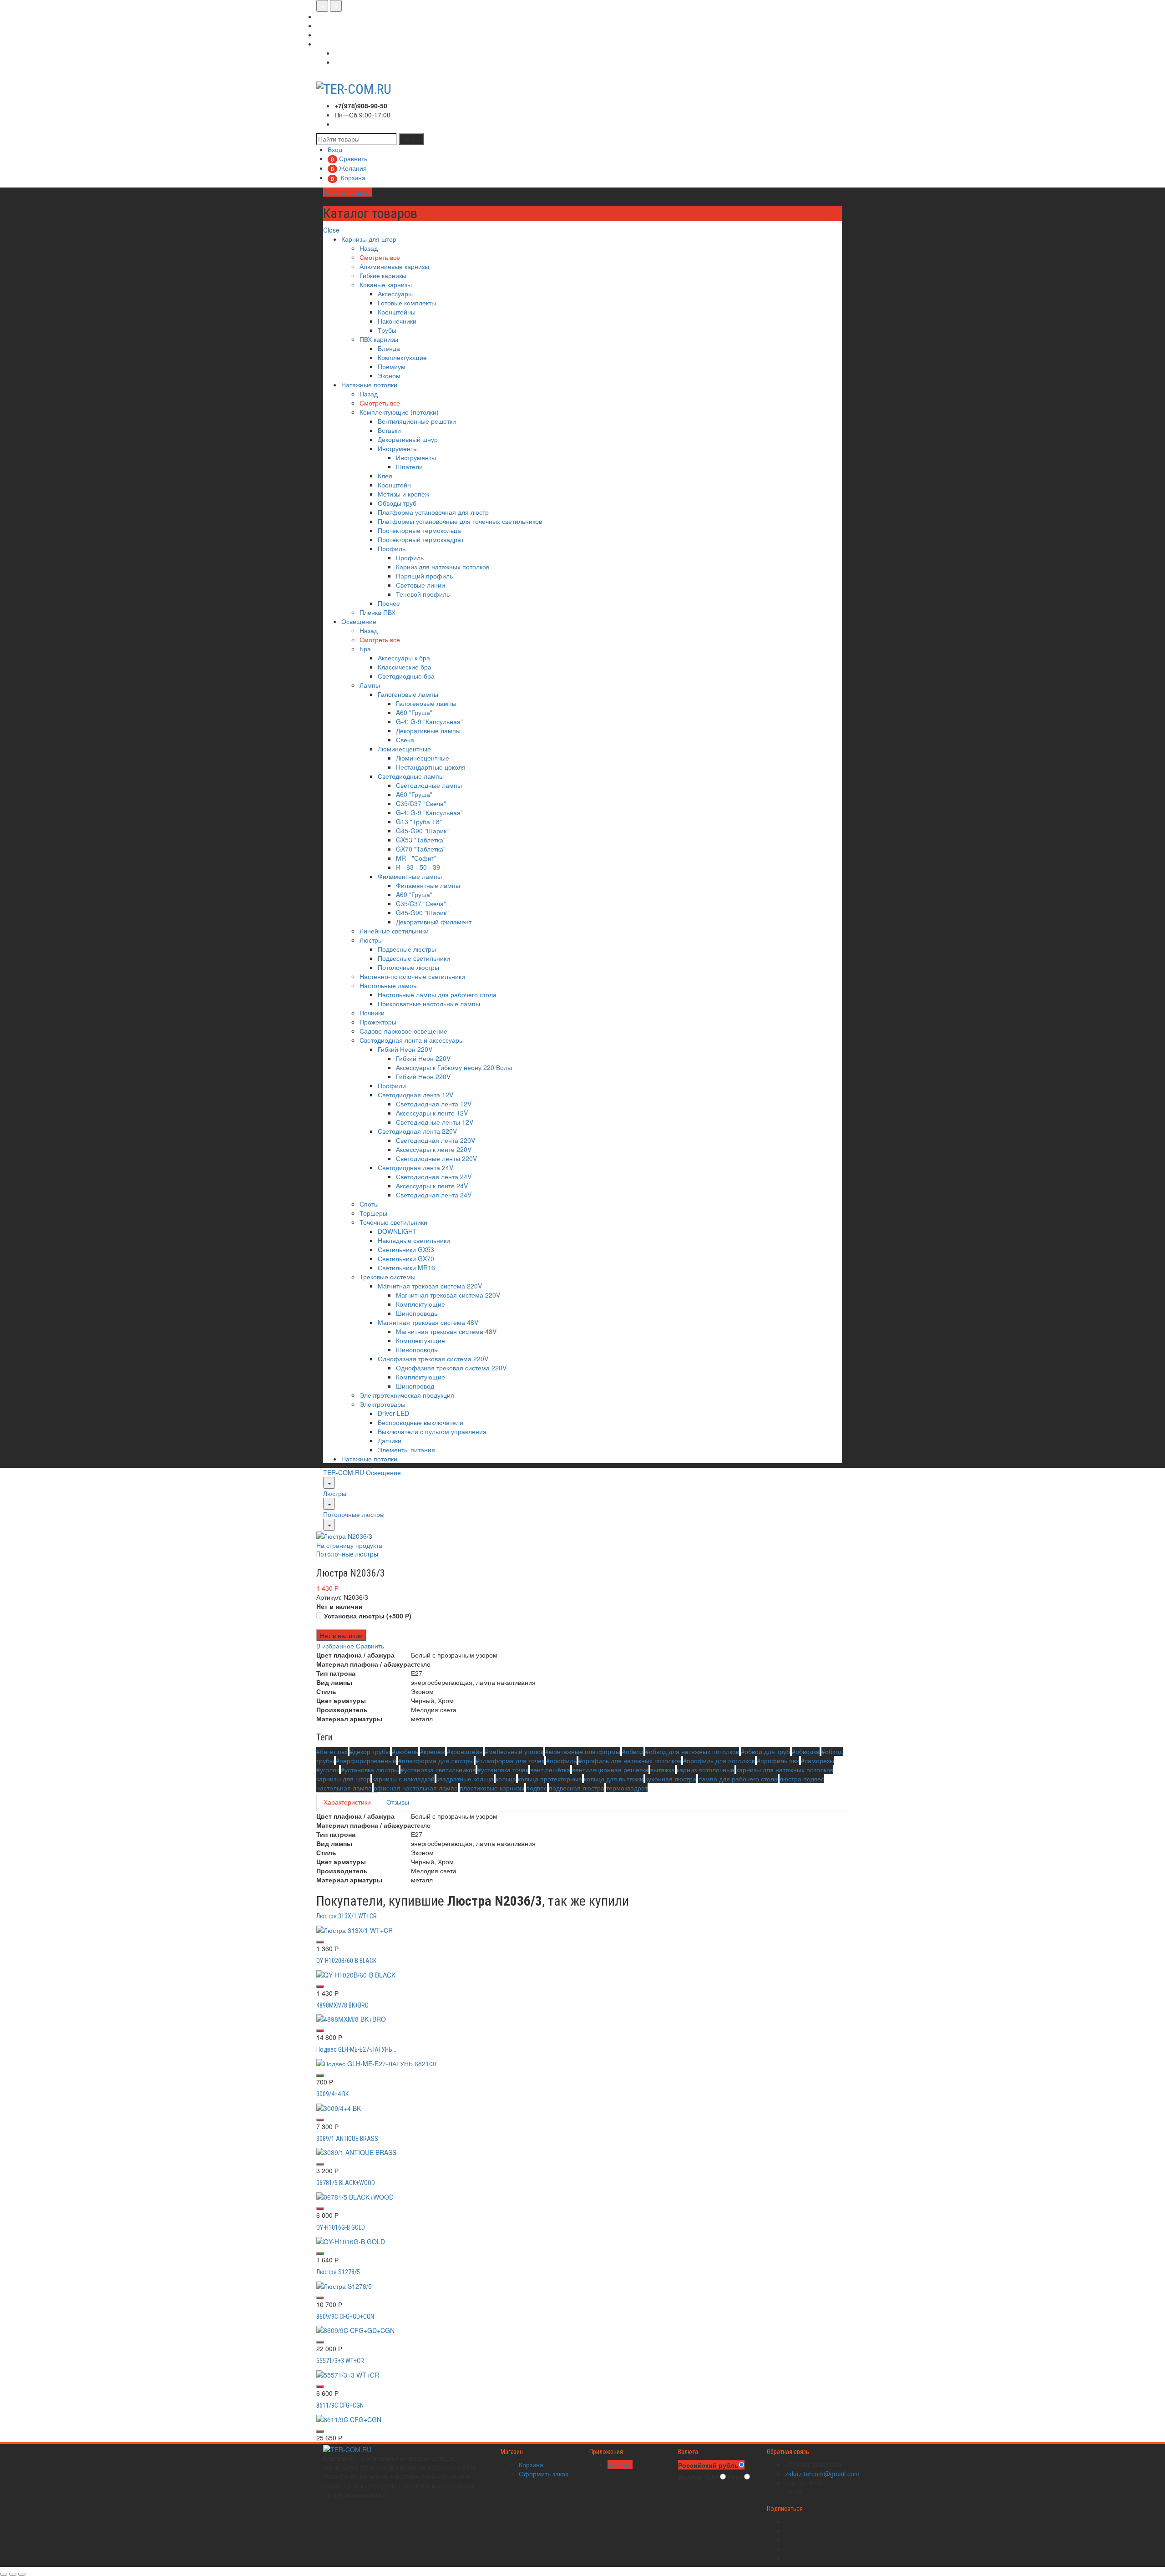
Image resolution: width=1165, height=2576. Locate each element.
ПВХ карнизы (379, 339)
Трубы (387, 330)
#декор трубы (370, 1751)
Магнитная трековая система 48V (428, 1322)
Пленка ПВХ (377, 612)
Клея (385, 476)
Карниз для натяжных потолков (443, 567)
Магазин (620, 2464)
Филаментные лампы (410, 876)
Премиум (392, 366)
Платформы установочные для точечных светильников (460, 521)
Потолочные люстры (408, 967)
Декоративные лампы (428, 730)
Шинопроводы (417, 1313)
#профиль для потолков (719, 1760)
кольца (506, 1779)
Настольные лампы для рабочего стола (437, 994)
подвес (537, 1788)
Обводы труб (397, 503)
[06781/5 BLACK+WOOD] (355, 2196)
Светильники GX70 (406, 1258)
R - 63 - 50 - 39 (418, 867)
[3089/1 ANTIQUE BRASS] (356, 2151)
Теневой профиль (423, 594)
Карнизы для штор (369, 239)
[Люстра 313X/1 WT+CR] (355, 1929)
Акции (325, 25)
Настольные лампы (389, 985)
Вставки (389, 430)
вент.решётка (550, 1770)
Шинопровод (415, 1386)
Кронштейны (397, 312)
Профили (392, 1085)
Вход (342, 53)
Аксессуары (395, 294)
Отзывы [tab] (398, 1802)
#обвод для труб (765, 1751)
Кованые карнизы (386, 284)
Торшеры (373, 1213)
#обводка (806, 1751)
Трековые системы (387, 1277)
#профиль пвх (778, 1760)
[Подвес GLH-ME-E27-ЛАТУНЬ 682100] (376, 2063)
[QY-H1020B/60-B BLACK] (356, 1973)
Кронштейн (394, 485)
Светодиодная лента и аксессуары (412, 1040)
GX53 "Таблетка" (421, 840)
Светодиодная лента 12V (415, 1095)
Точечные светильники (393, 1222)
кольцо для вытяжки (614, 1779)
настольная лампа (344, 1788)
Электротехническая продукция (407, 1395)
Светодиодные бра (406, 676)
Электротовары (382, 1404)
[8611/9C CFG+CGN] (349, 2418)
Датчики (390, 1440)
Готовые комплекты (407, 303)
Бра (365, 649)
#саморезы (818, 1760)
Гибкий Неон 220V (405, 1049)
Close (331, 230)
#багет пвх (332, 1751)
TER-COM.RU (344, 1472)
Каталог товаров (347, 192)
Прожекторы (378, 1022)
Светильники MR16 (406, 1268)
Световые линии (420, 585)
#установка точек (503, 1770)
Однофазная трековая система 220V (433, 1359)
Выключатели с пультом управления (432, 1431)
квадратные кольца (465, 1779)
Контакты (330, 44)
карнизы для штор (343, 1779)
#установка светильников (438, 1770)
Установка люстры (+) (367, 1616)
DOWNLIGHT (397, 1231)
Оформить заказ (543, 2474)
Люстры (371, 940)
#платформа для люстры (436, 1760)
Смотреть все (380, 257)
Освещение (359, 621)
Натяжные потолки (369, 385)
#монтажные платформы (583, 1751)
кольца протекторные (550, 1779)
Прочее (389, 603)
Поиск (411, 139)
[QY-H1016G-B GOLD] (351, 2241)
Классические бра (405, 667)
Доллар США (699, 2477)
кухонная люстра (671, 1779)
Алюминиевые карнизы (394, 266)
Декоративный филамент (434, 922)
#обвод (633, 1751)
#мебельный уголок (514, 1751)
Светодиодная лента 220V (417, 1131)
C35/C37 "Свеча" (421, 803)
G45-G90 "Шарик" (422, 831)
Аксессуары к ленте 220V (434, 1149)
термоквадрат (627, 1788)
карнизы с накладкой (403, 1779)
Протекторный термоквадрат (421, 539)
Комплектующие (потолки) (399, 412)
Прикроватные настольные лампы (429, 1004)
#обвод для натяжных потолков (692, 1751)
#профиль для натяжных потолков (630, 1760)
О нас (325, 16)
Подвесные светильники (414, 958)
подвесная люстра (577, 1788)
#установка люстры (370, 1770)
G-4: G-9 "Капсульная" (429, 721)
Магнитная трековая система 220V (430, 1286)
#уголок (328, 1770)
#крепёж (433, 1751)
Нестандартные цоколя (431, 767)
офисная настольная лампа (416, 1788)
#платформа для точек (510, 1760)
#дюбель (405, 1751)
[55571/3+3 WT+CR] (348, 2374)
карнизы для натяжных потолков (785, 1770)
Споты (369, 1204)
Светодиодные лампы (411, 776)
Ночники (372, 1013)
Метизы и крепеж (403, 494)
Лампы (370, 685)
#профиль (561, 1760)
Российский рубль (708, 2465)
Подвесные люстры (407, 949)
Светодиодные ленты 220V (436, 1158)
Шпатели (409, 467)
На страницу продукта (349, 1545)
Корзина (531, 2464)
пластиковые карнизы (492, 1788)
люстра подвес (802, 1779)
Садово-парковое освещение (403, 1031)
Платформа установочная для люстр (433, 512)
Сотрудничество (340, 35)
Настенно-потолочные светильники (412, 976)
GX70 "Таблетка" (421, 849)
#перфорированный (366, 1760)
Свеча (405, 740)
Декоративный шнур (408, 439)
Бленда (389, 348)
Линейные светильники (394, 931)
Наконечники (397, 321)
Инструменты (398, 448)
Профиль (392, 548)
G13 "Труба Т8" (419, 821)
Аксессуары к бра (404, 658)
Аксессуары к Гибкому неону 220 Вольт (454, 1067)
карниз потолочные (706, 1770)
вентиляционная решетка (610, 1770)
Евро (736, 2477)
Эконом (389, 375)
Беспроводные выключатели (420, 1422)
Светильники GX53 (406, 1249)
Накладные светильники (414, 1240)
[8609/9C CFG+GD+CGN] (355, 2329)
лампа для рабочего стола (738, 1779)
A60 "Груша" (414, 712)
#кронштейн (465, 1751)
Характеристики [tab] (347, 1802)
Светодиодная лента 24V (415, 1167)
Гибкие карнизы (383, 275)
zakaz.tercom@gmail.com (822, 2474)
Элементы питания (406, 1450)
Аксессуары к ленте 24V (432, 1186)
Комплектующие (402, 357)
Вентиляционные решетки (417, 421)
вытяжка (663, 1770)
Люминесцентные (404, 749)
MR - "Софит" (416, 858)
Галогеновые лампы (408, 694)
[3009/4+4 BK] (339, 2107)
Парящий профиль (424, 576)
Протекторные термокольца (419, 530)
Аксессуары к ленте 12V (432, 1113)
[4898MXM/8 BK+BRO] (351, 2018)
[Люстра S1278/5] (344, 2285)
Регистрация (353, 62)
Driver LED (393, 1413)
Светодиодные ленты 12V (435, 1122)
